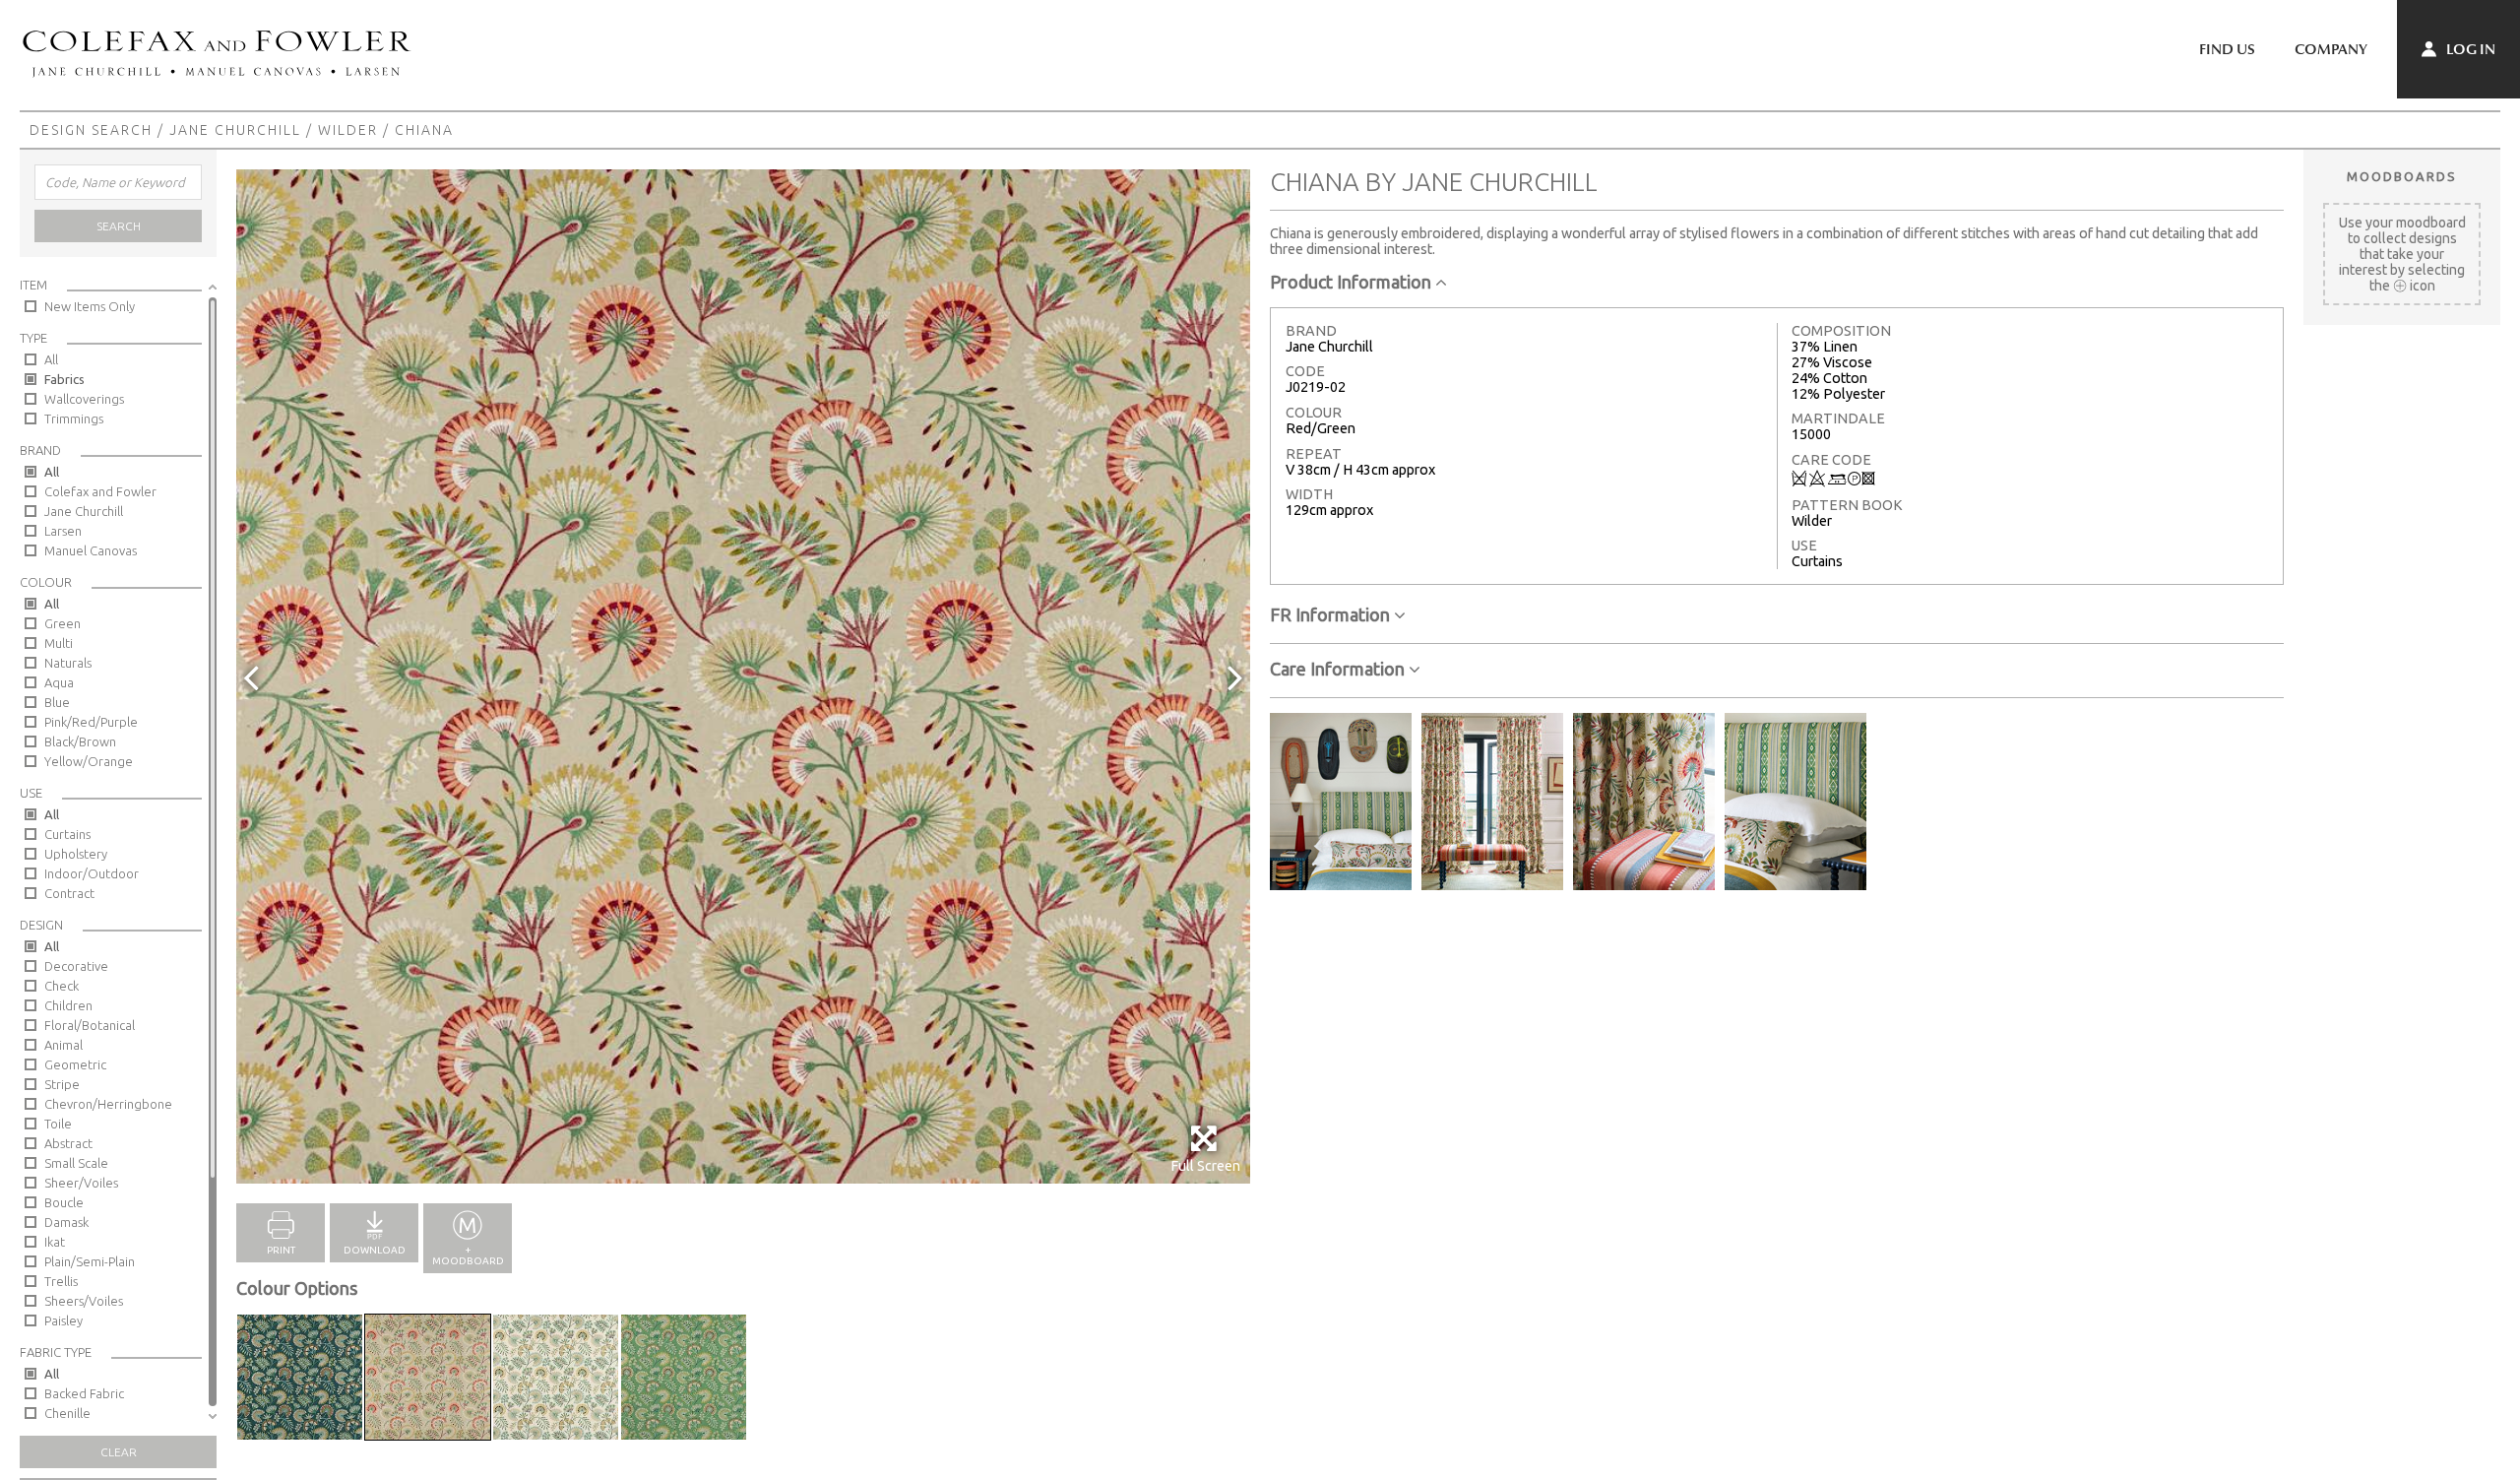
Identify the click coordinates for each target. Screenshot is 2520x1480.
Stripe (62, 1084)
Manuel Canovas (91, 550)
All (51, 359)
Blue (57, 702)
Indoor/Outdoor (92, 873)
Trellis (61, 1281)
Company (2331, 49)
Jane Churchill (235, 130)
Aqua (59, 682)
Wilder (348, 130)
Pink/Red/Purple (91, 722)
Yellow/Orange (89, 761)
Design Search (91, 130)
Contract (69, 893)
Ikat (55, 1242)
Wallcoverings (84, 399)
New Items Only (90, 306)
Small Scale (76, 1163)
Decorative (76, 966)
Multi (59, 643)
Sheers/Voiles (84, 1301)
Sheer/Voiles (81, 1183)
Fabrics (64, 379)
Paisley (63, 1320)
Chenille (67, 1413)
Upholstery (76, 854)
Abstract (68, 1143)
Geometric (75, 1064)
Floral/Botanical (90, 1025)
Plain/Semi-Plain (90, 1261)
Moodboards (2402, 176)
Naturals (68, 663)
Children (68, 1005)
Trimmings (74, 418)
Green (63, 623)
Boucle (64, 1202)
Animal (63, 1045)
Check (62, 986)
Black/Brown (80, 741)
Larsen (63, 531)
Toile (58, 1124)
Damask (66, 1222)
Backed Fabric (84, 1393)
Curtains (67, 834)
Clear (119, 1452)
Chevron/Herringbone (108, 1104)
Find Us (2227, 49)
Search (119, 226)
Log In (2469, 49)
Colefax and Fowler (100, 491)
